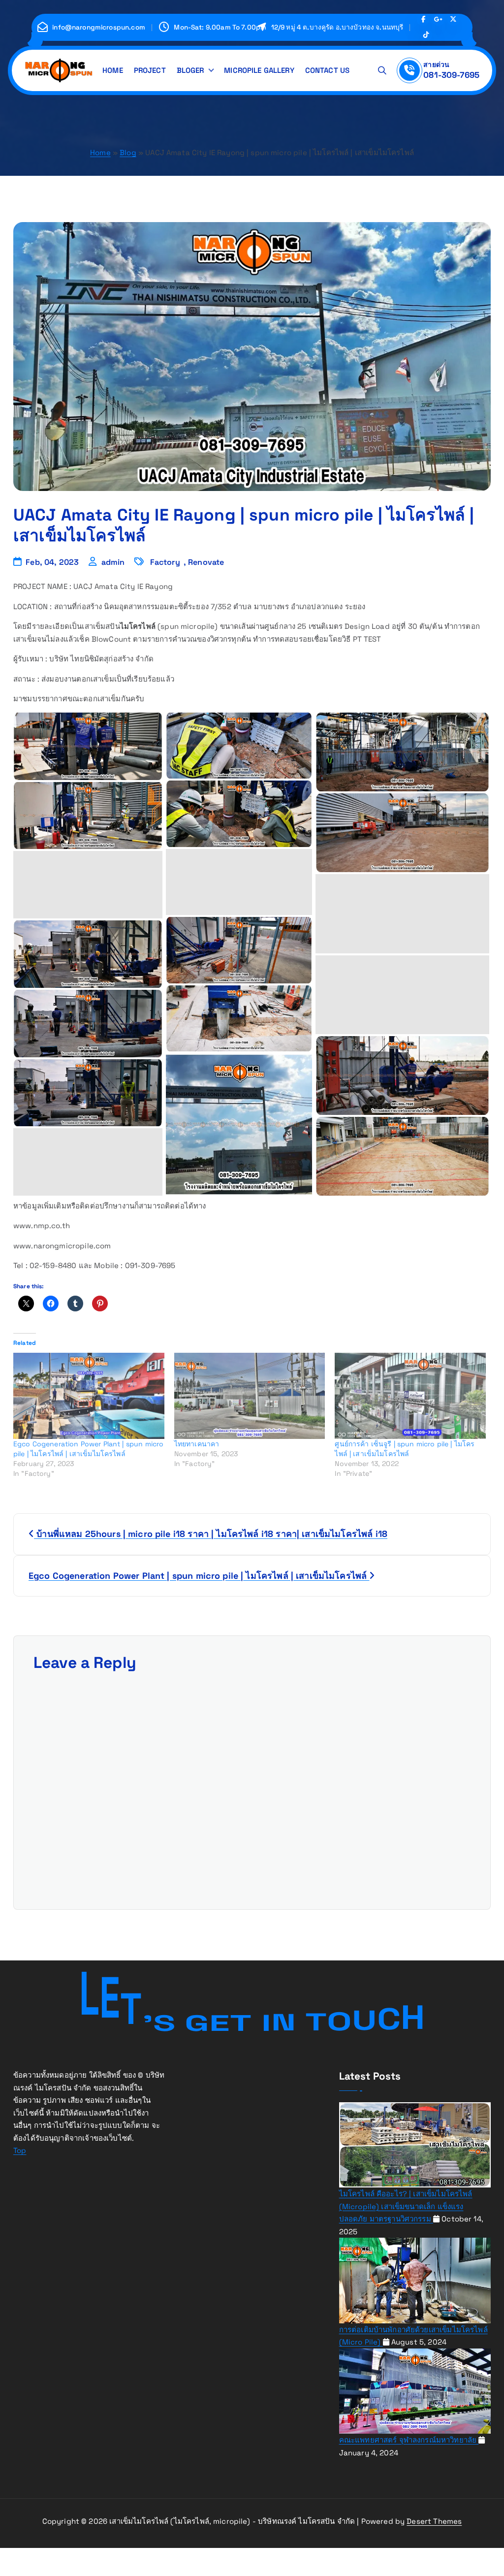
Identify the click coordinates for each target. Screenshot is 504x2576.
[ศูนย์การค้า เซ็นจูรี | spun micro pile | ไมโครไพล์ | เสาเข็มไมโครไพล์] (410, 1396)
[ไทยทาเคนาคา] (250, 1396)
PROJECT (150, 70)
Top (20, 2150)
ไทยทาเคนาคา (197, 1444)
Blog (128, 152)
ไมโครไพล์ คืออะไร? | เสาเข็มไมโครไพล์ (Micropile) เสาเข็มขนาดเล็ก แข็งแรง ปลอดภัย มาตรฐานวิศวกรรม (406, 2206)
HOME (113, 70)
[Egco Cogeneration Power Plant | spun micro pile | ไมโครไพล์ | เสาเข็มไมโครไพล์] (89, 1396)
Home (100, 152)
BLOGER (190, 70)
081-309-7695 (451, 75)
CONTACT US (328, 70)
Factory (165, 562)
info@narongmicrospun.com (99, 28)
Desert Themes (434, 2521)
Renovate (206, 562)
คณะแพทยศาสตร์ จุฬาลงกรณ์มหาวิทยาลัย (409, 2440)
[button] (88, 746)
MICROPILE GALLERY (259, 70)
